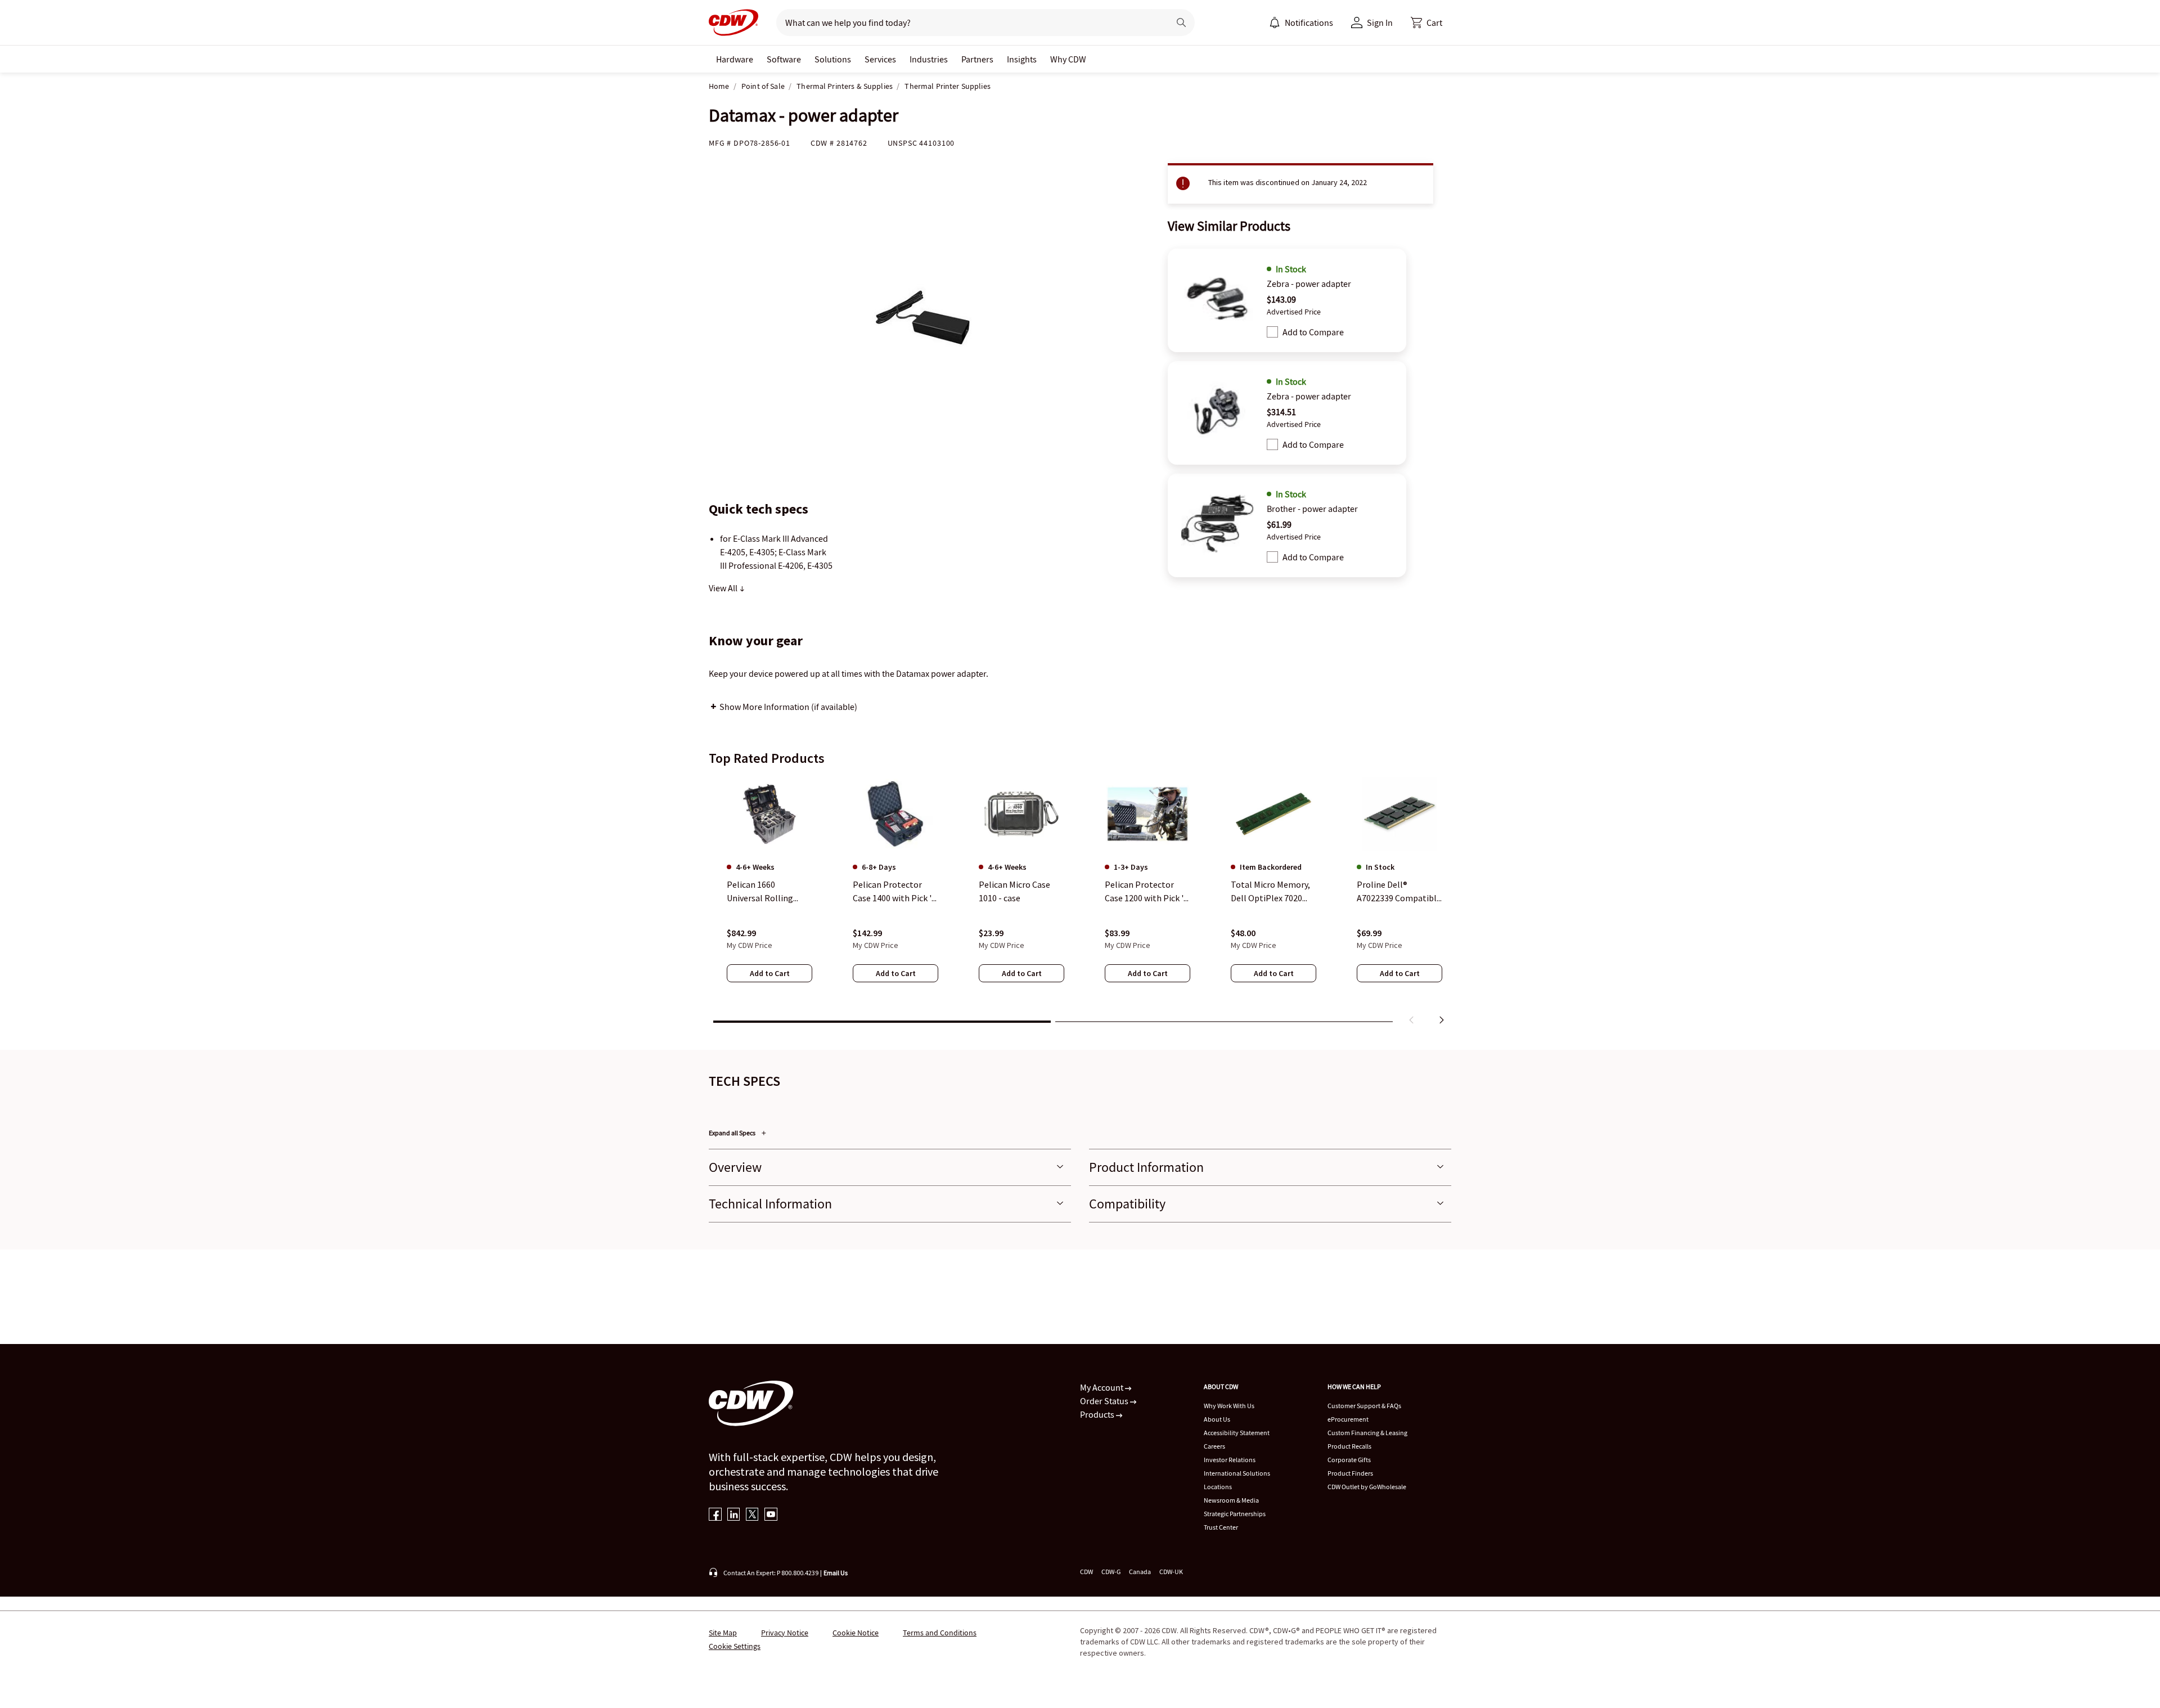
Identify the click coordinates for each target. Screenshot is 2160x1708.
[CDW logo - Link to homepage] (733, 23)
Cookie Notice (856, 1633)
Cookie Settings (735, 1646)
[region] (1080, 903)
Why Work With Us (1229, 1406)
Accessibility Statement (1237, 1433)
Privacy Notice (785, 1633)
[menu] (1301, 23)
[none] (735, 59)
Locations (1218, 1487)
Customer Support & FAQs (1364, 1406)
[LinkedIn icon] (734, 1515)
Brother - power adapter (1312, 509)
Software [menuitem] (784, 59)
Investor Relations (1230, 1460)
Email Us (836, 1573)
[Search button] (1181, 23)
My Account (1102, 1387)
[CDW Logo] (733, 23)
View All (724, 588)
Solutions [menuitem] (833, 59)
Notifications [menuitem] (1309, 23)
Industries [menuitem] (929, 59)
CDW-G (1111, 1572)
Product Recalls (1349, 1446)
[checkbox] (1272, 332)
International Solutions (1237, 1473)
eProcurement (1348, 1419)
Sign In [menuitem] (1380, 23)
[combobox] (968, 23)
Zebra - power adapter (1309, 284)
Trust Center (1221, 1527)
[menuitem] (1275, 23)
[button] (1426, 23)
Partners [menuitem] (977, 59)
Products (1098, 1414)
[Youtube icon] (771, 1515)
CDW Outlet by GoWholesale (1367, 1487)
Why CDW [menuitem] (1068, 59)
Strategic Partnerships (1235, 1514)
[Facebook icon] (715, 1515)
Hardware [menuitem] (735, 59)
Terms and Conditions (940, 1633)
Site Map (723, 1633)
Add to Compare (1313, 332)
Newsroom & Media (1231, 1500)
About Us (1217, 1419)
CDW (1086, 1572)
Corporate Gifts (1349, 1460)
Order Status (1105, 1401)
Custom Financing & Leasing (1367, 1433)
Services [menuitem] (880, 59)
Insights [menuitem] (1022, 59)
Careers (1214, 1446)
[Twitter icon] (752, 1515)
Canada (1140, 1572)
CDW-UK (1171, 1572)
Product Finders (1350, 1473)
